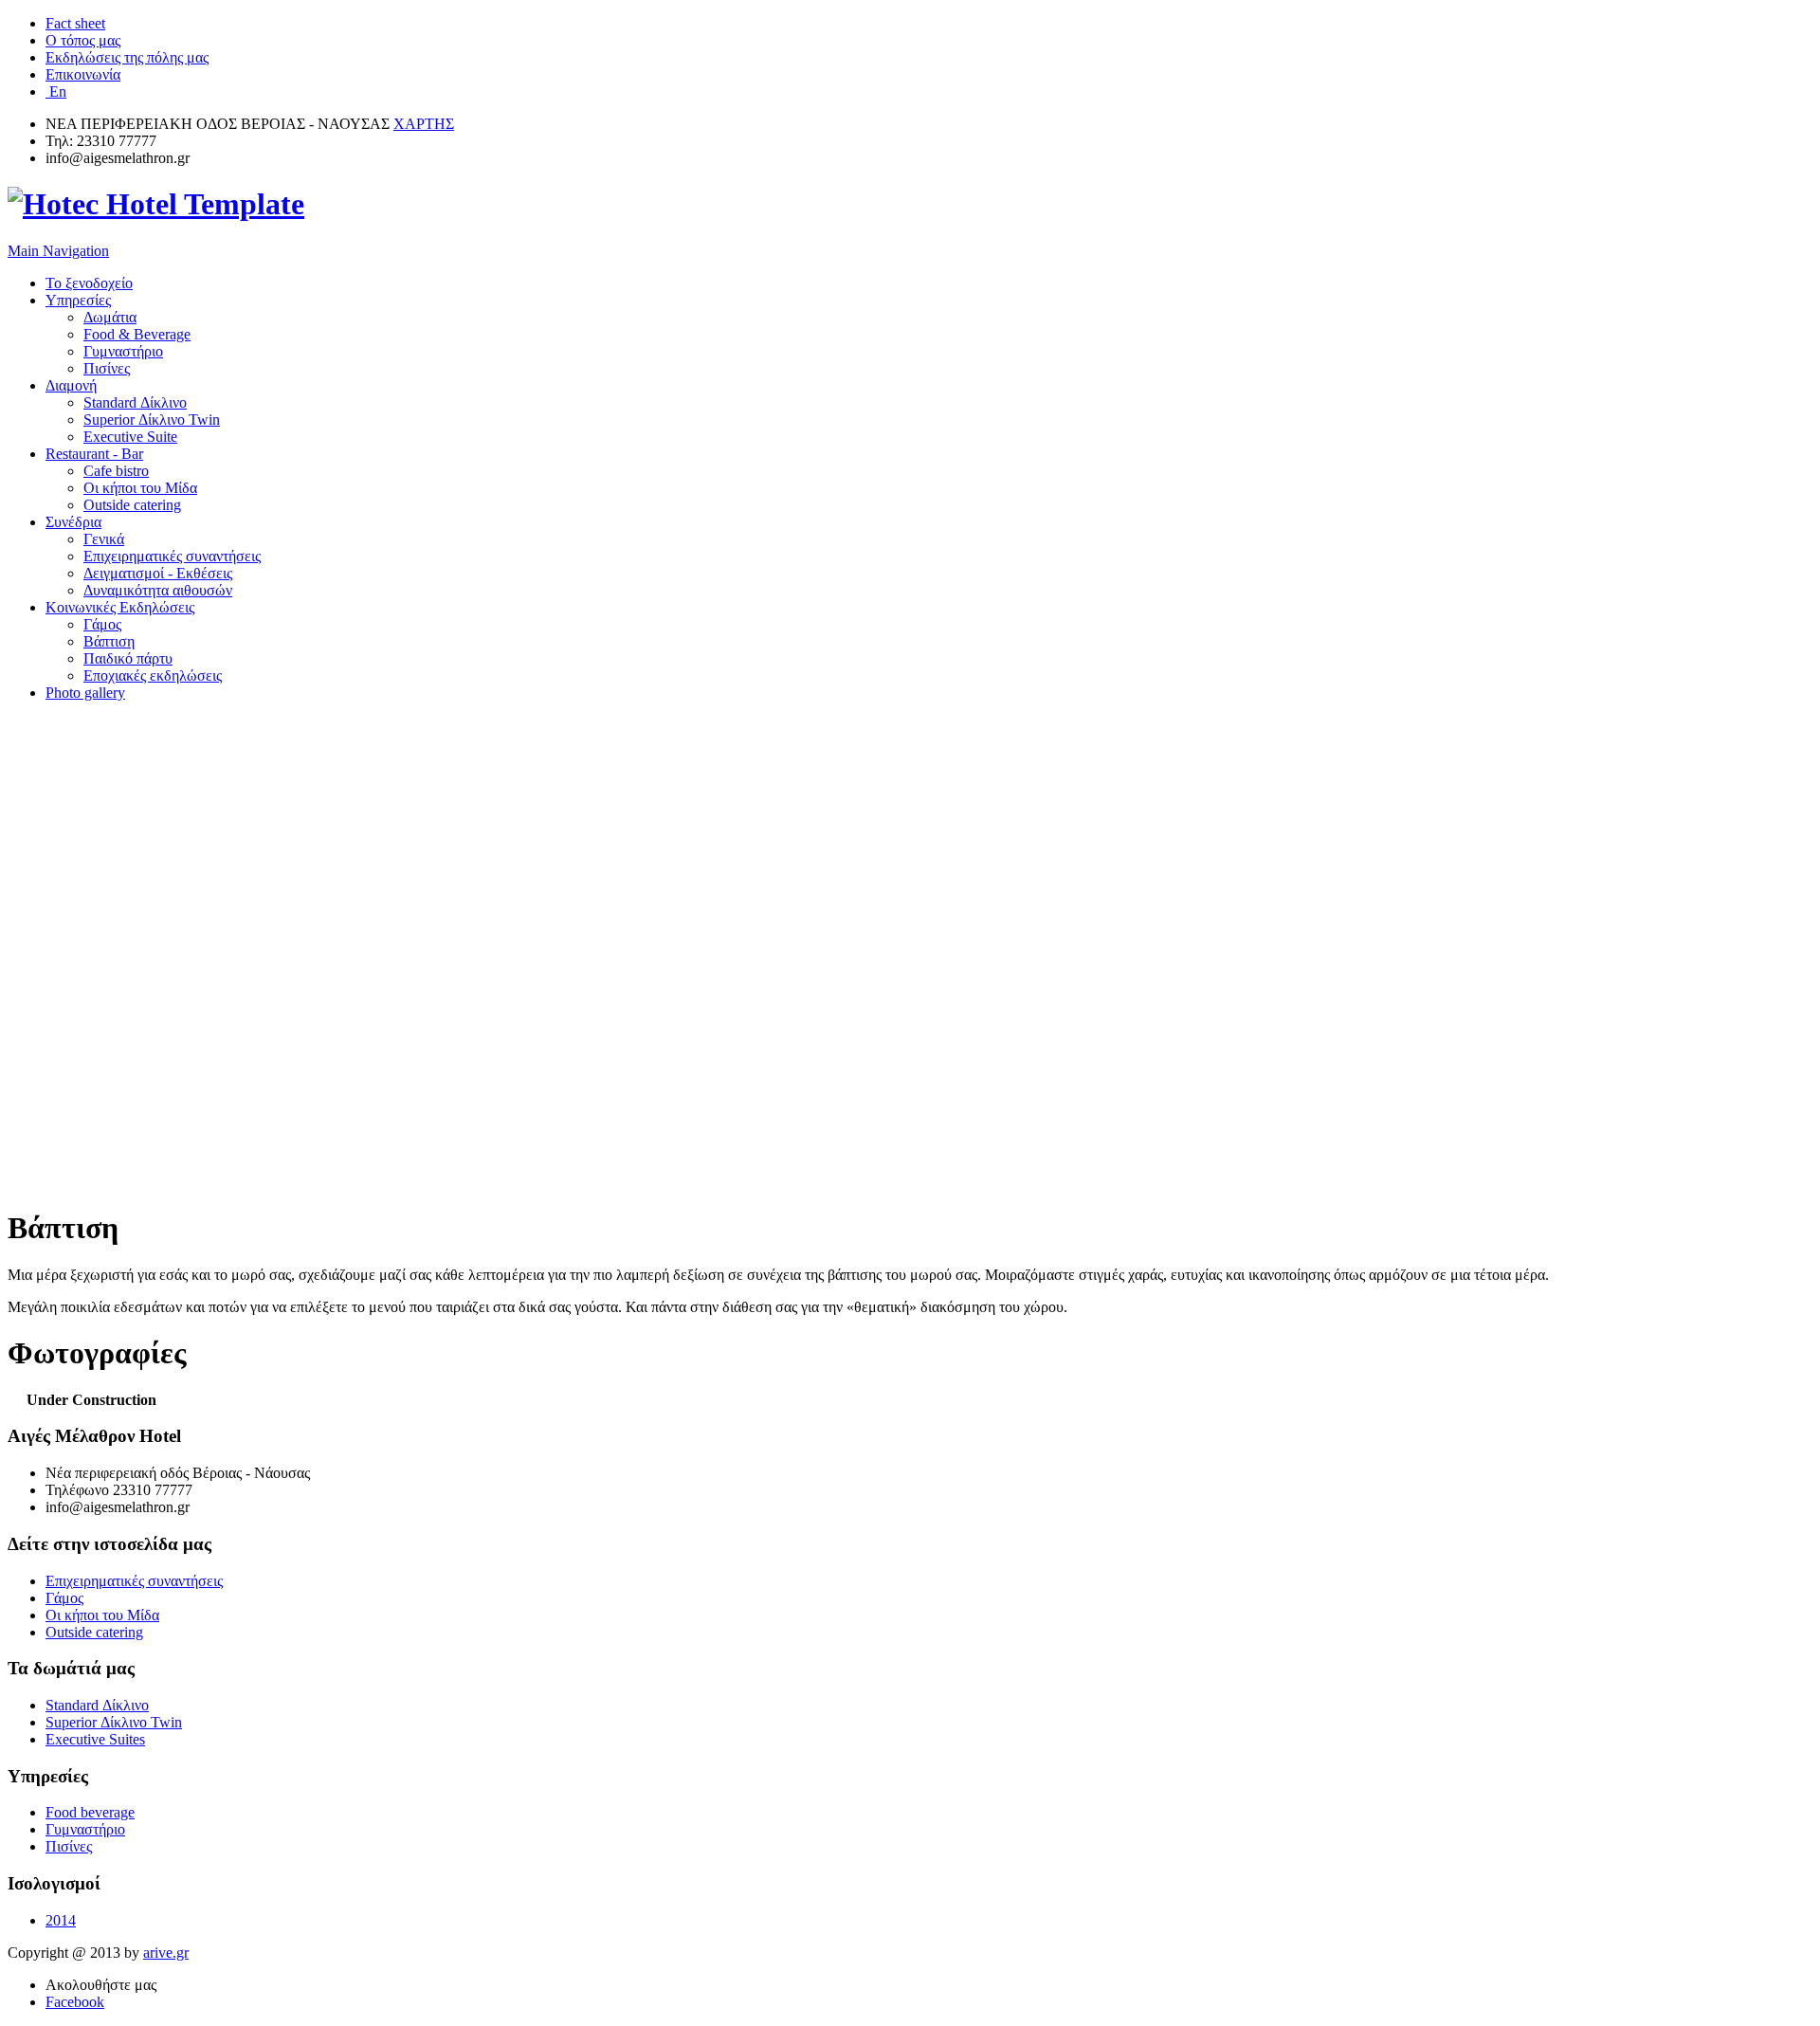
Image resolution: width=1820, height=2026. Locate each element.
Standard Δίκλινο (135, 402)
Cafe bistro (116, 471)
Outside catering (132, 505)
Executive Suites (95, 1739)
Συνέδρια (73, 522)
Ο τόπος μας (83, 40)
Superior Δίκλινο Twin (152, 420)
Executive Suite (130, 437)
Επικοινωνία (83, 74)
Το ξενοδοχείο (89, 283)
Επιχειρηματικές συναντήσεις (172, 556)
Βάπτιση (109, 641)
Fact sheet (75, 23)
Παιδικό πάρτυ (128, 658)
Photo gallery (85, 693)
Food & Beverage (137, 334)
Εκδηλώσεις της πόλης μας (127, 57)
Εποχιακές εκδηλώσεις (153, 675)
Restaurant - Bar (94, 454)
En (56, 91)
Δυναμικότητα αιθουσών (158, 590)
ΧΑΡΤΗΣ (424, 124)
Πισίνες (107, 368)
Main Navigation (58, 251)
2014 (61, 1920)
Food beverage (90, 1812)
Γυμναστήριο (123, 351)
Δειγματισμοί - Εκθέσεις (158, 573)
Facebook (75, 2002)
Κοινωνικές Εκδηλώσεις (120, 607)
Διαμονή (71, 385)
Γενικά (104, 539)
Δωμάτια (110, 317)
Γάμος (102, 624)
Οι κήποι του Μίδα (140, 488)
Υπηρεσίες (78, 300)
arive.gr (166, 1953)
